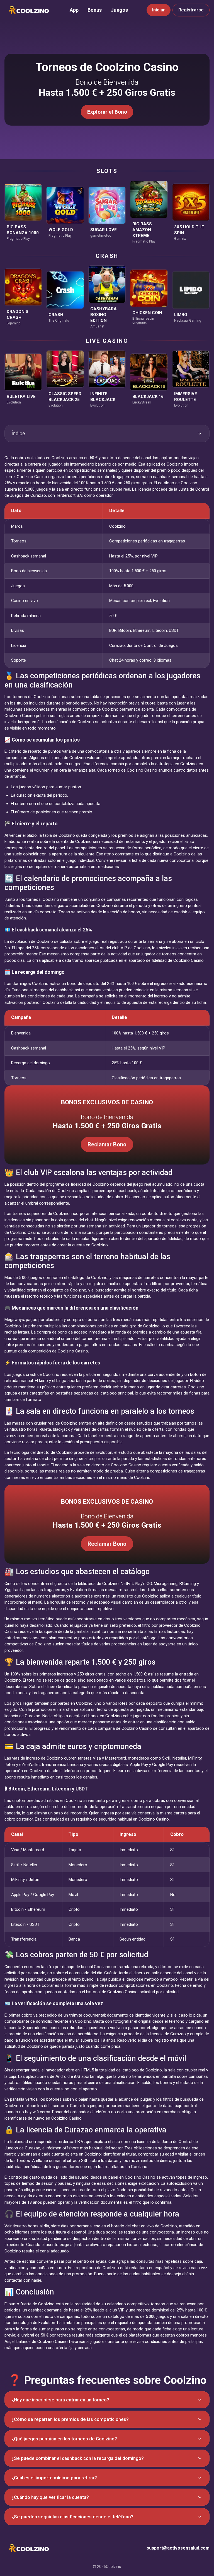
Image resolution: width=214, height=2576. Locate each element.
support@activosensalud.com (178, 2548)
